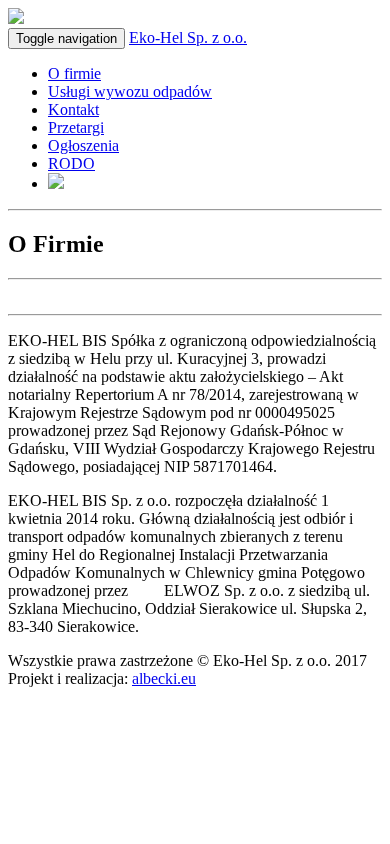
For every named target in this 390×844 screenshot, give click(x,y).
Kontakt (73, 109)
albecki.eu (164, 678)
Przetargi (76, 127)
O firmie (74, 73)
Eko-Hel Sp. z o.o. (188, 37)
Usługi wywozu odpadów (130, 91)
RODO (71, 163)
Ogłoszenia (83, 145)
